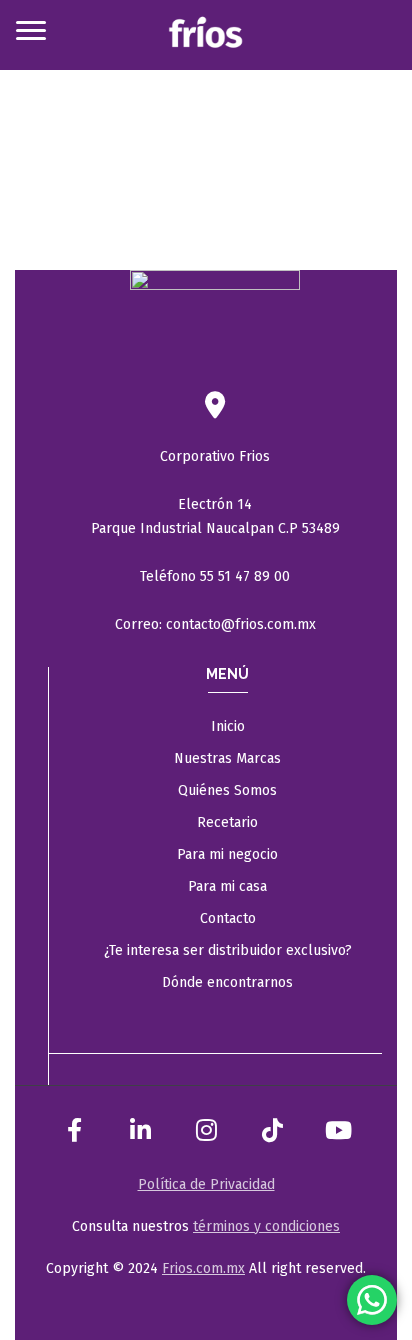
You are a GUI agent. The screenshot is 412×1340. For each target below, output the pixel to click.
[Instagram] (206, 1130)
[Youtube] (338, 1130)
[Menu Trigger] (30, 30)
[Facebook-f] (74, 1130)
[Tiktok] (272, 1130)
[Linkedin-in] (140, 1130)
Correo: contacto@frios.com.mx (215, 624)
